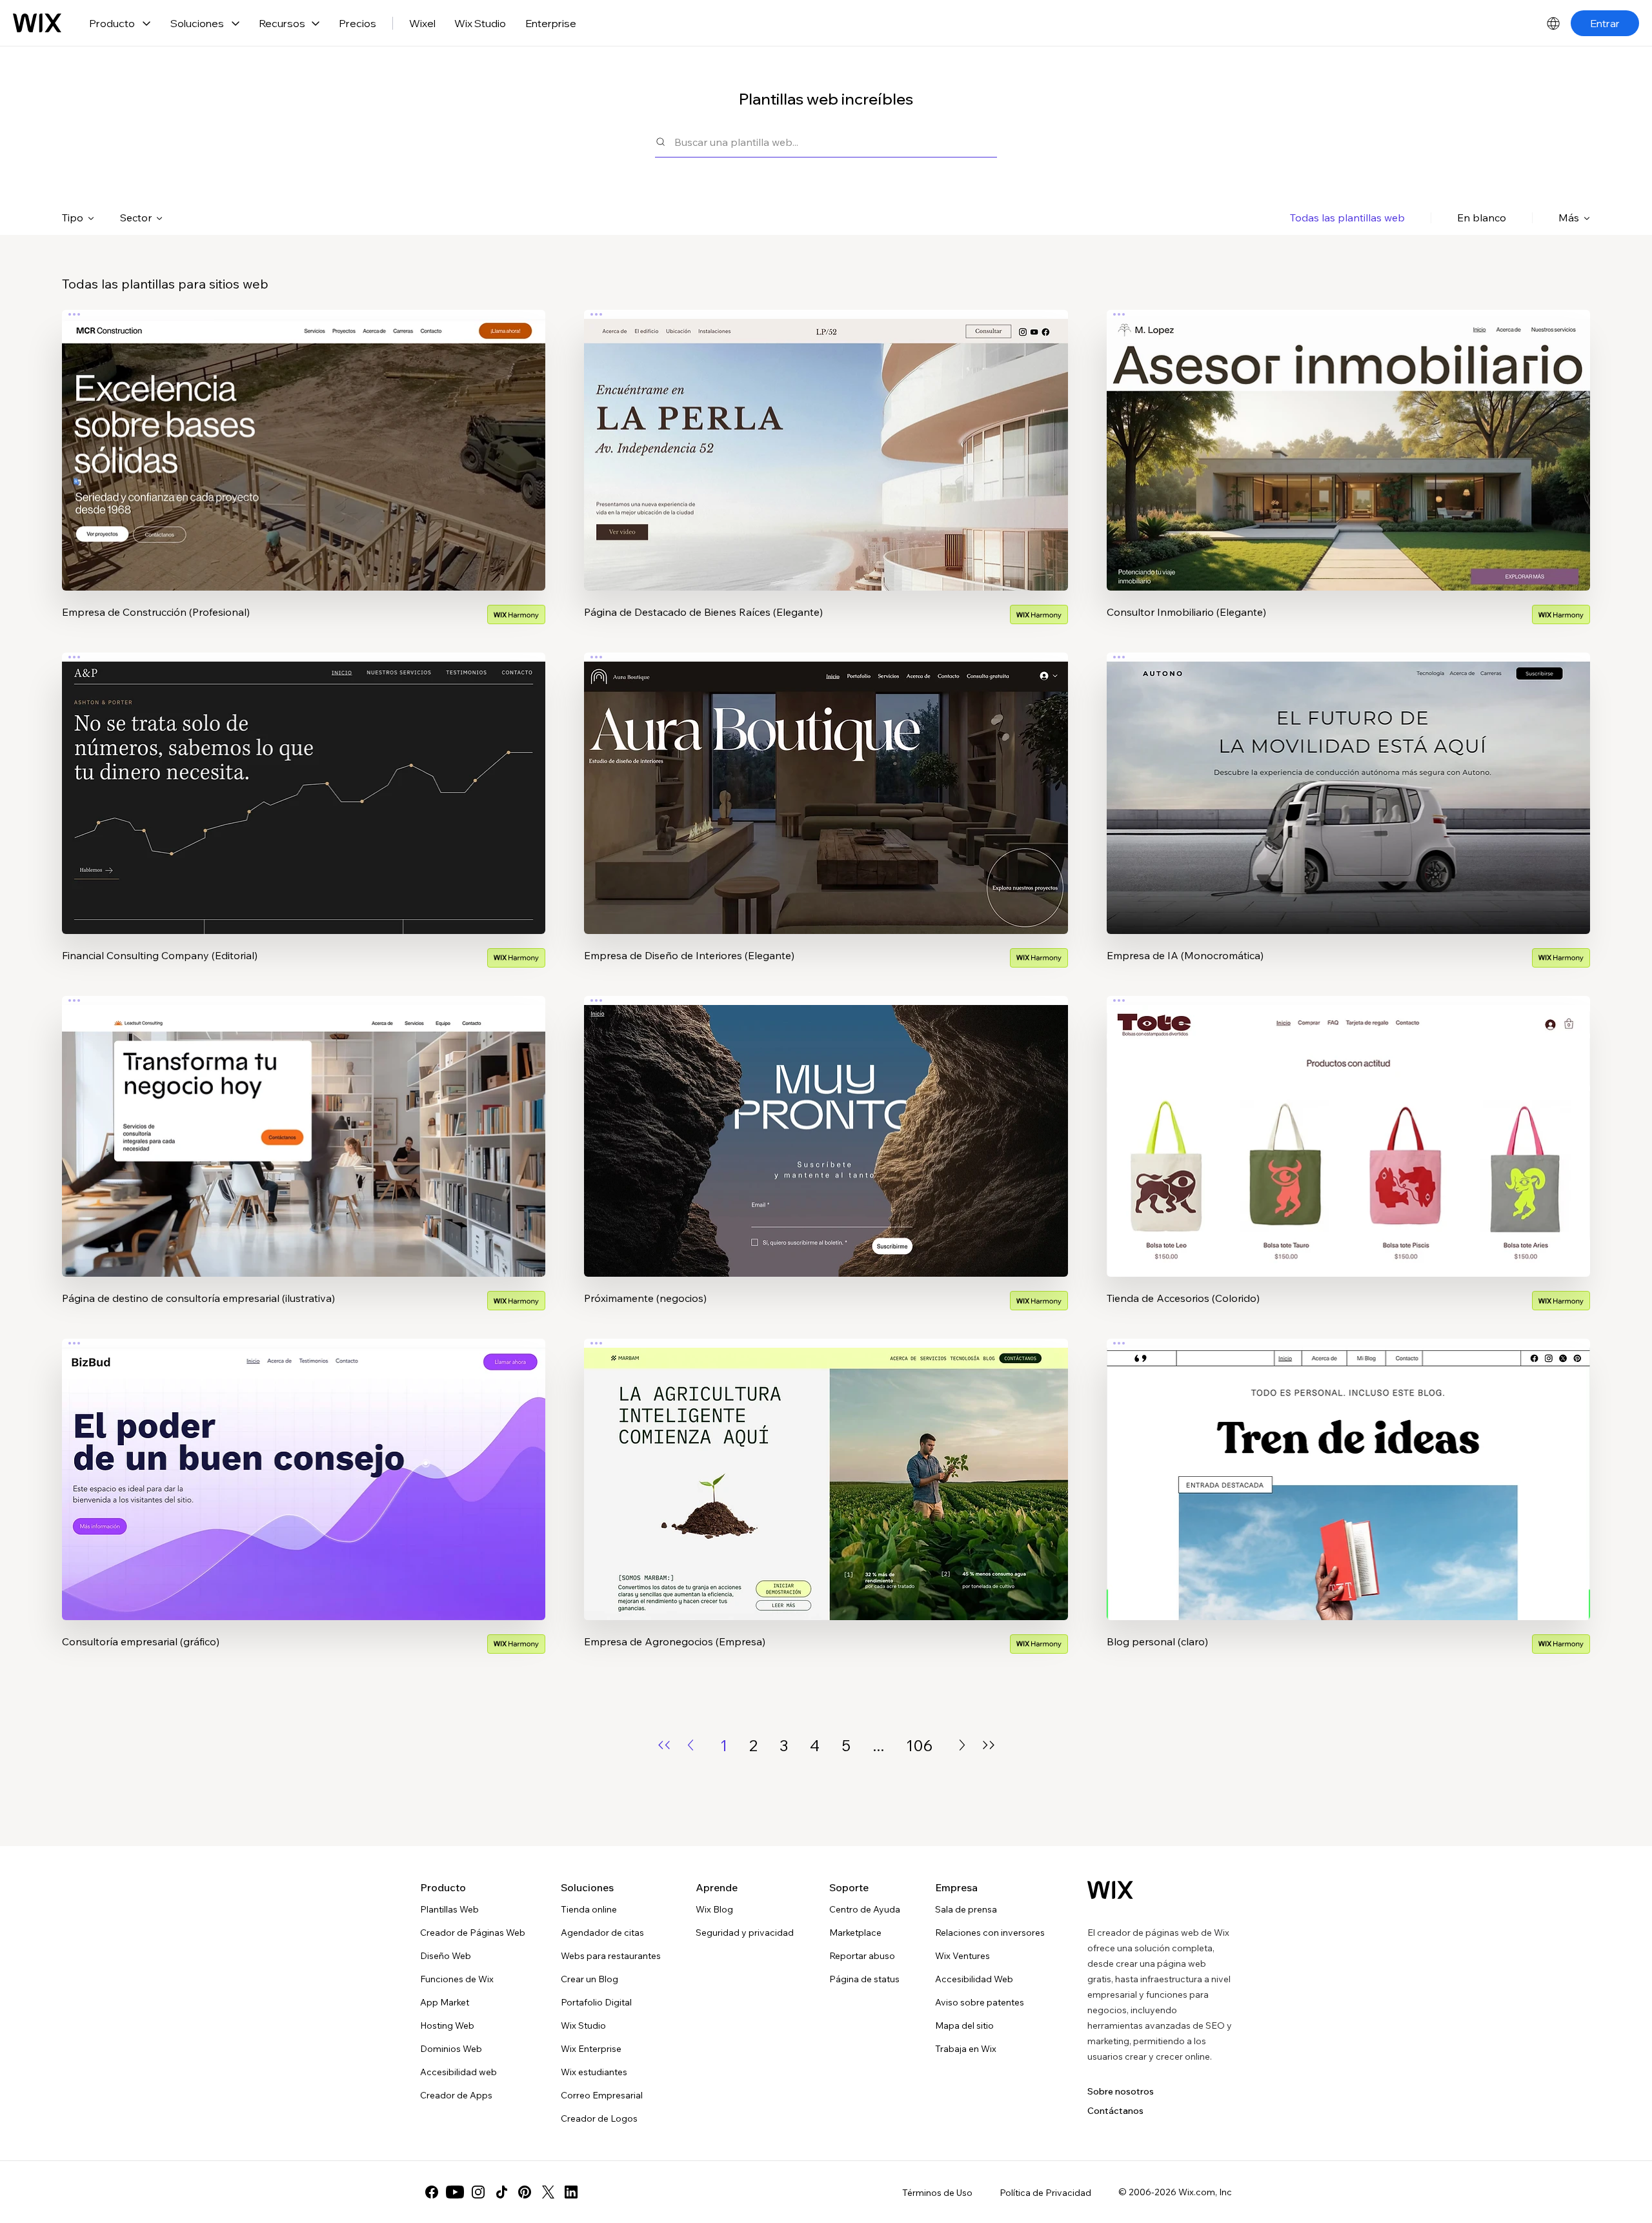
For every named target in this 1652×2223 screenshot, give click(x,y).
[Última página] (989, 1745)
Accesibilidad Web (974, 1979)
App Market (445, 2002)
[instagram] (478, 2192)
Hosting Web (447, 2025)
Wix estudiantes (594, 2072)
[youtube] (455, 2192)
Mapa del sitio (964, 2025)
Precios (358, 23)
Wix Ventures (962, 1956)
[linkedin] (571, 2192)
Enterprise (551, 23)
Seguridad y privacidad (745, 1933)
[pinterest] (525, 2192)
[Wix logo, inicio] (37, 23)
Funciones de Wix (457, 1979)
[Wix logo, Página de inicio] (1110, 1890)
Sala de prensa (966, 1909)
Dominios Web (451, 2049)
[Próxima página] (962, 1745)
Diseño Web (446, 1956)
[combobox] (836, 142)
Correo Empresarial (602, 2095)
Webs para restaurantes (611, 1956)
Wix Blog (714, 1909)
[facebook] (432, 2192)
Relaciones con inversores (990, 1933)
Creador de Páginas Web (473, 1933)
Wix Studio (480, 23)
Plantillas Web (449, 1909)
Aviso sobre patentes (980, 2002)
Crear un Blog (589, 1979)
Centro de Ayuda (865, 1909)
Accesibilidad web (458, 2072)
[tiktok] (501, 2192)
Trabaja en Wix (966, 2049)
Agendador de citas (602, 1933)
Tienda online (589, 1909)
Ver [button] (304, 476)
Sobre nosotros (1121, 2091)
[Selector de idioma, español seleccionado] (1553, 23)
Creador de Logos (599, 2118)
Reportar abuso (862, 1956)
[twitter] (548, 2192)
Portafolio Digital (596, 2002)
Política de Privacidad (1045, 2193)
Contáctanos (1115, 2111)
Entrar (1605, 23)
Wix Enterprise (591, 2049)
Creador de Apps (456, 2095)
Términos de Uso (937, 2193)
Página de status (864, 1979)
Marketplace (855, 1933)
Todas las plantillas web (1347, 218)
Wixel (422, 23)
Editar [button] (304, 440)
